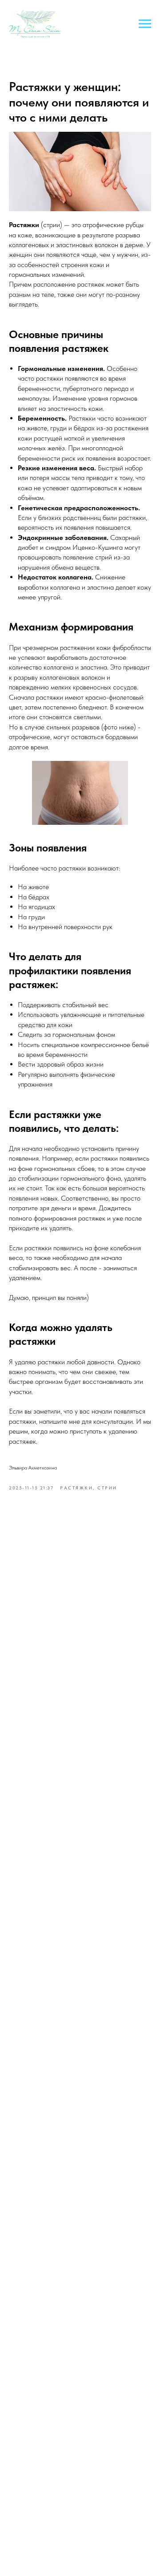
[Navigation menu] (145, 24)
